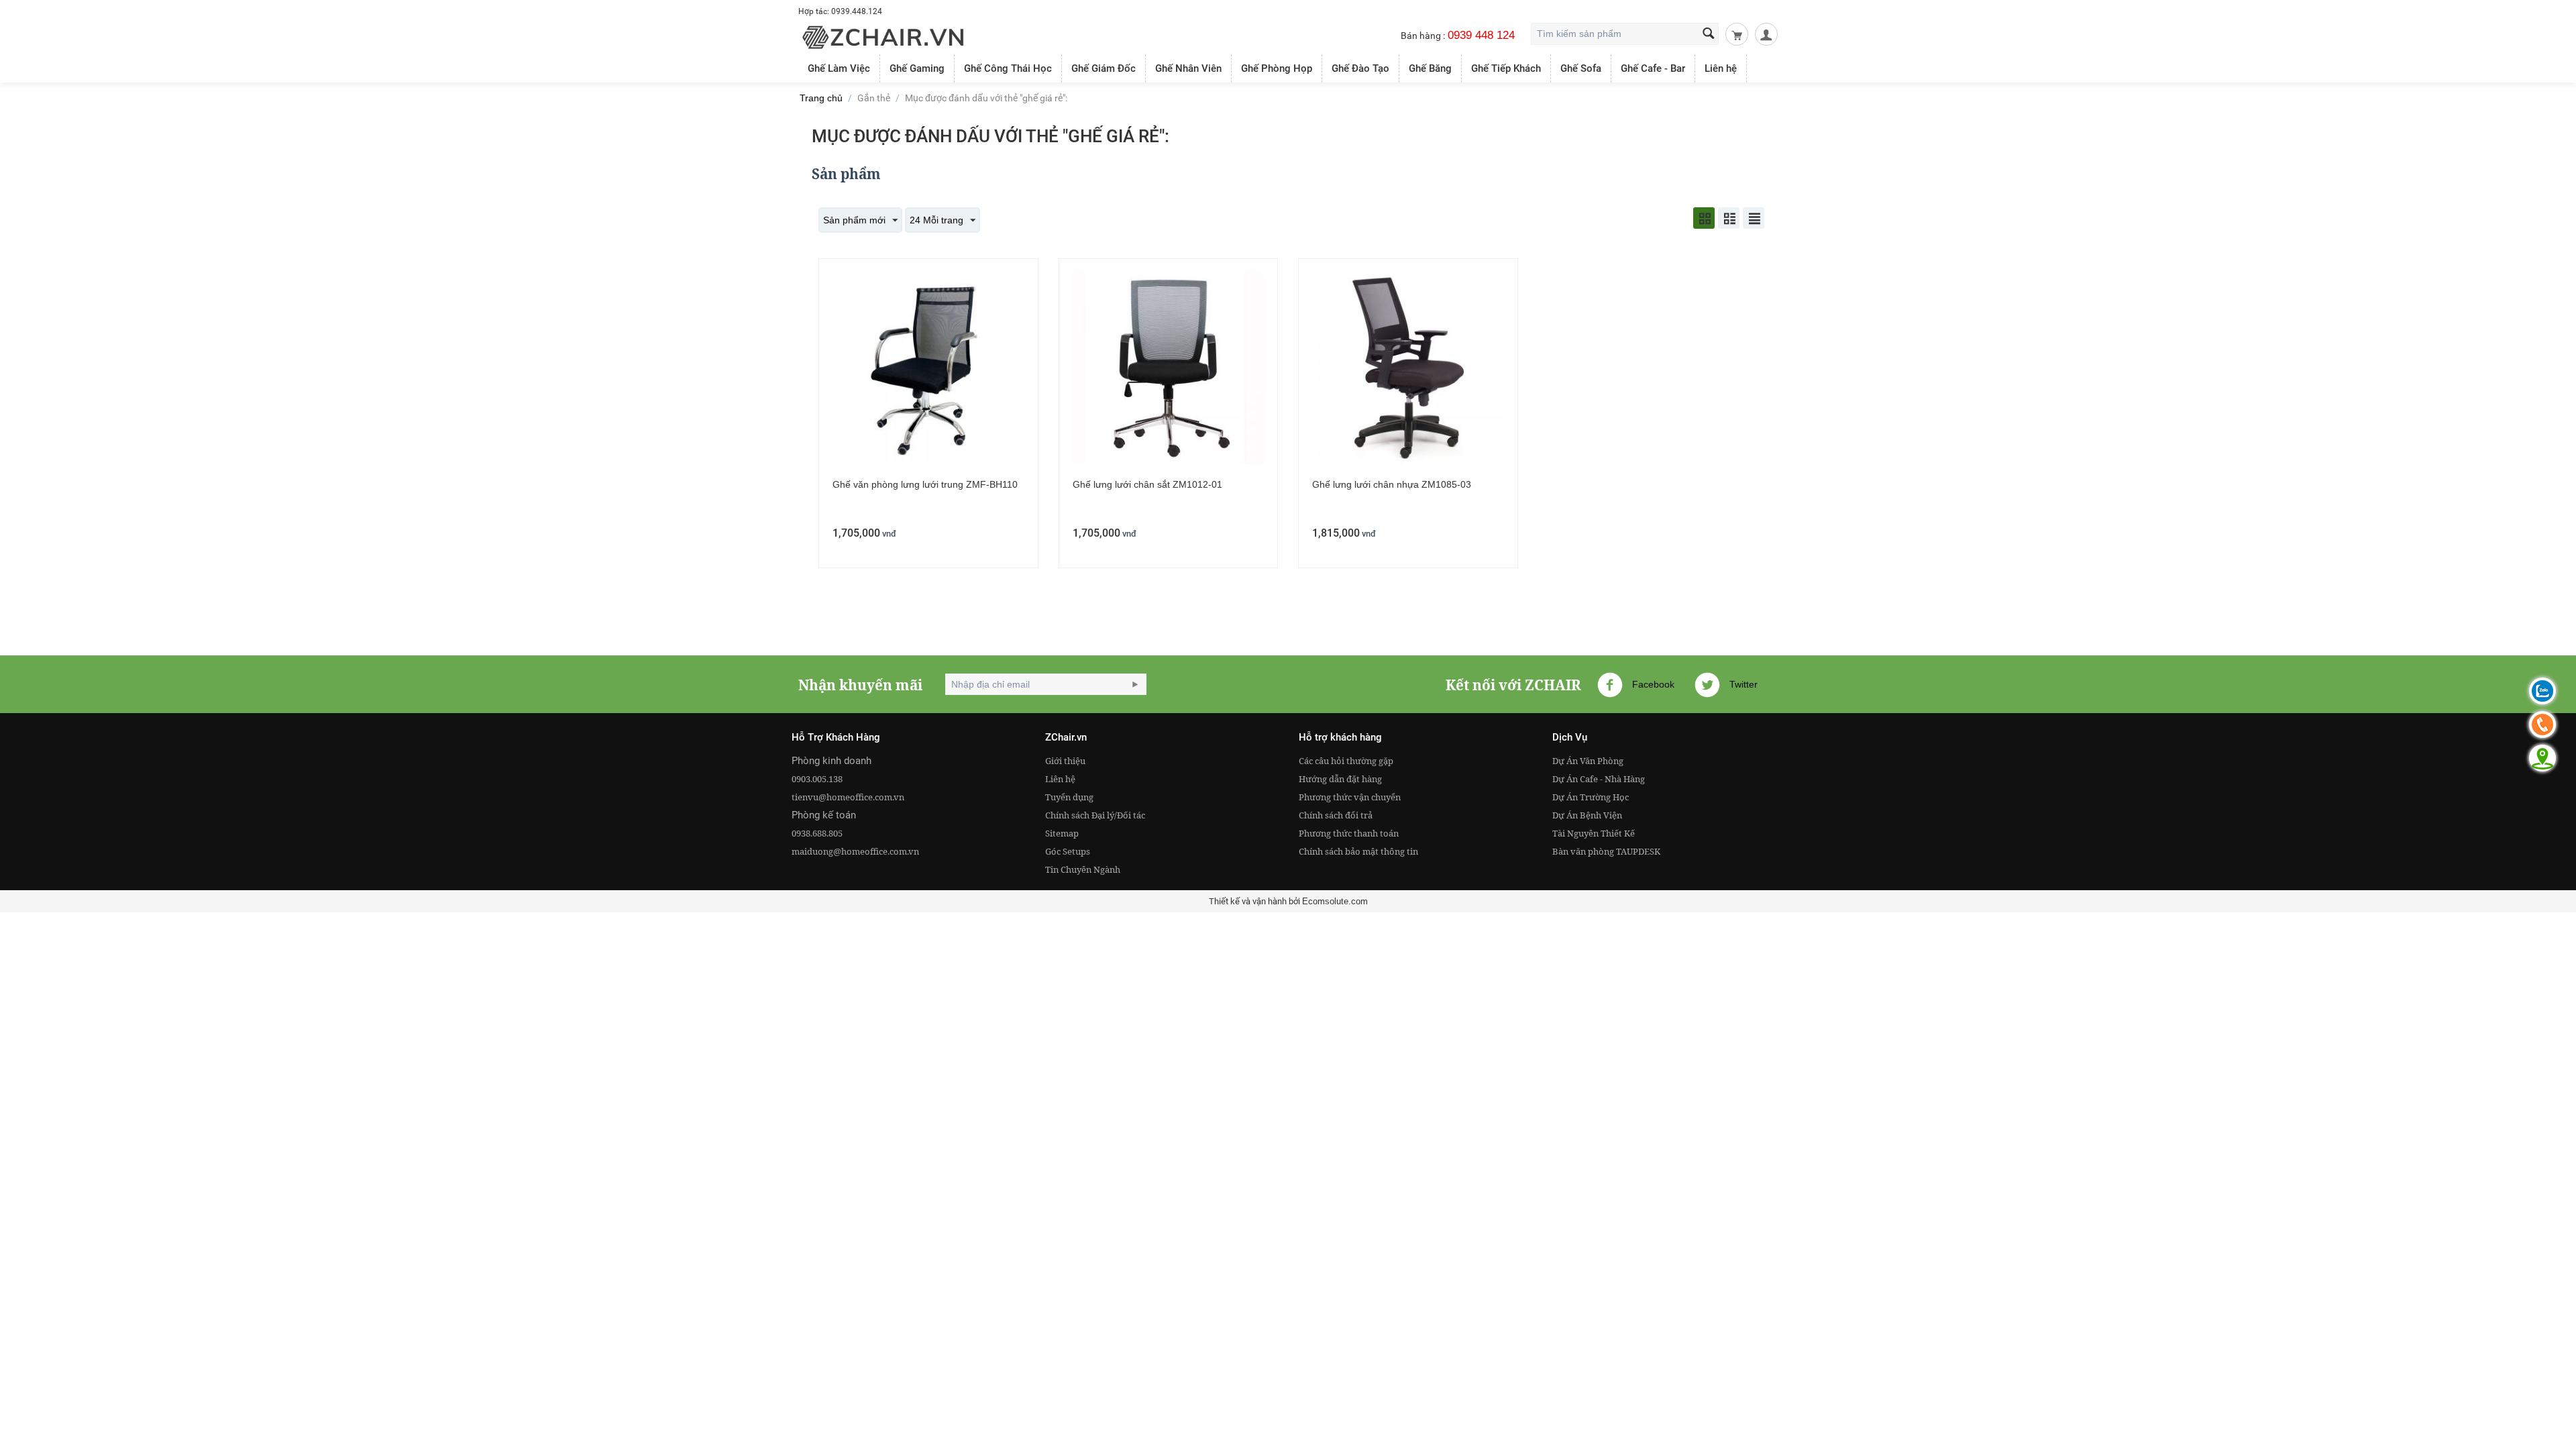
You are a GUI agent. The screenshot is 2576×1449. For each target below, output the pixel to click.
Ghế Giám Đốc (1104, 68)
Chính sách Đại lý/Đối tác (1095, 815)
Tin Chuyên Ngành (1083, 869)
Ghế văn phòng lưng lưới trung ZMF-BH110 (925, 484)
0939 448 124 (1481, 35)
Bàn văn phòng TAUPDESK (1606, 851)
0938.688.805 (817, 833)
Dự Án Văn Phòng (1588, 761)
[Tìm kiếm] (1709, 35)
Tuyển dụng (1069, 797)
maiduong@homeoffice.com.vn (855, 851)
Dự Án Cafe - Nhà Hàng (1599, 779)
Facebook (1652, 684)
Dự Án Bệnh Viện (1587, 815)
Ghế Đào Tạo (1360, 68)
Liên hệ (1721, 68)
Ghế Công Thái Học (1008, 68)
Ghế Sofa (1581, 68)
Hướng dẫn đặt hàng (1340, 779)
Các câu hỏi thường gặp (1346, 761)
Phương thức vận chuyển (1350, 797)
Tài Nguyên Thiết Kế (1594, 833)
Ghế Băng (1430, 68)
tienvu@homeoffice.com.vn (848, 797)
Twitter (1742, 684)
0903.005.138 (817, 779)
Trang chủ (821, 98)
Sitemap (1062, 833)
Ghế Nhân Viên (1188, 68)
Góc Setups (1068, 851)
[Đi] (1135, 684)
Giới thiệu (1065, 761)
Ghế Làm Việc (839, 68)
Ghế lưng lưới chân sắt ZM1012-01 (1147, 484)
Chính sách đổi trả (1336, 815)
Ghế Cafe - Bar (1653, 68)
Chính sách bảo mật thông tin (1358, 851)
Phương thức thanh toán (1349, 833)
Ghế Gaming (917, 68)
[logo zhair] (883, 36)
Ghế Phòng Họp (1277, 68)
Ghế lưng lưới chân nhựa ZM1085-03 (1392, 484)
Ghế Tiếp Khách (1506, 68)
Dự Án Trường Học (1591, 797)
